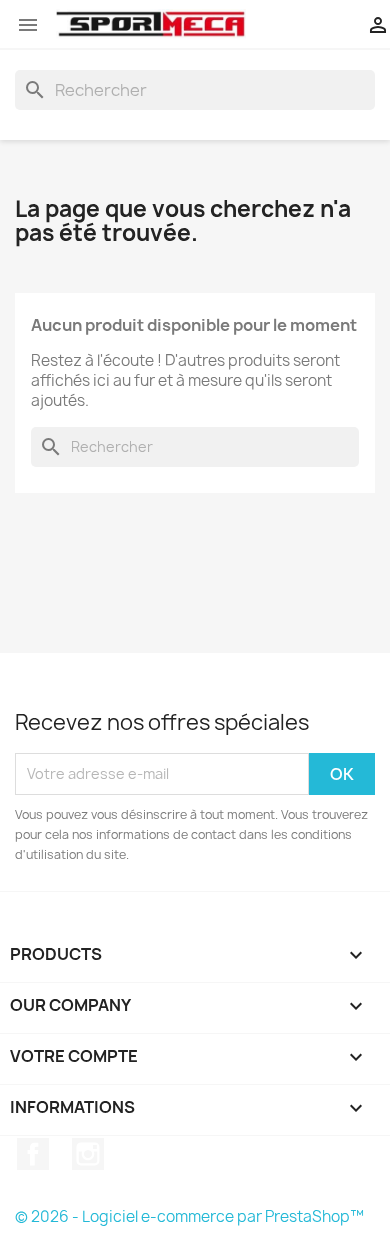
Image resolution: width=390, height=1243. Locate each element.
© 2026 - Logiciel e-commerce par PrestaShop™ (189, 1216)
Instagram (88, 1154)
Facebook (33, 1154)
